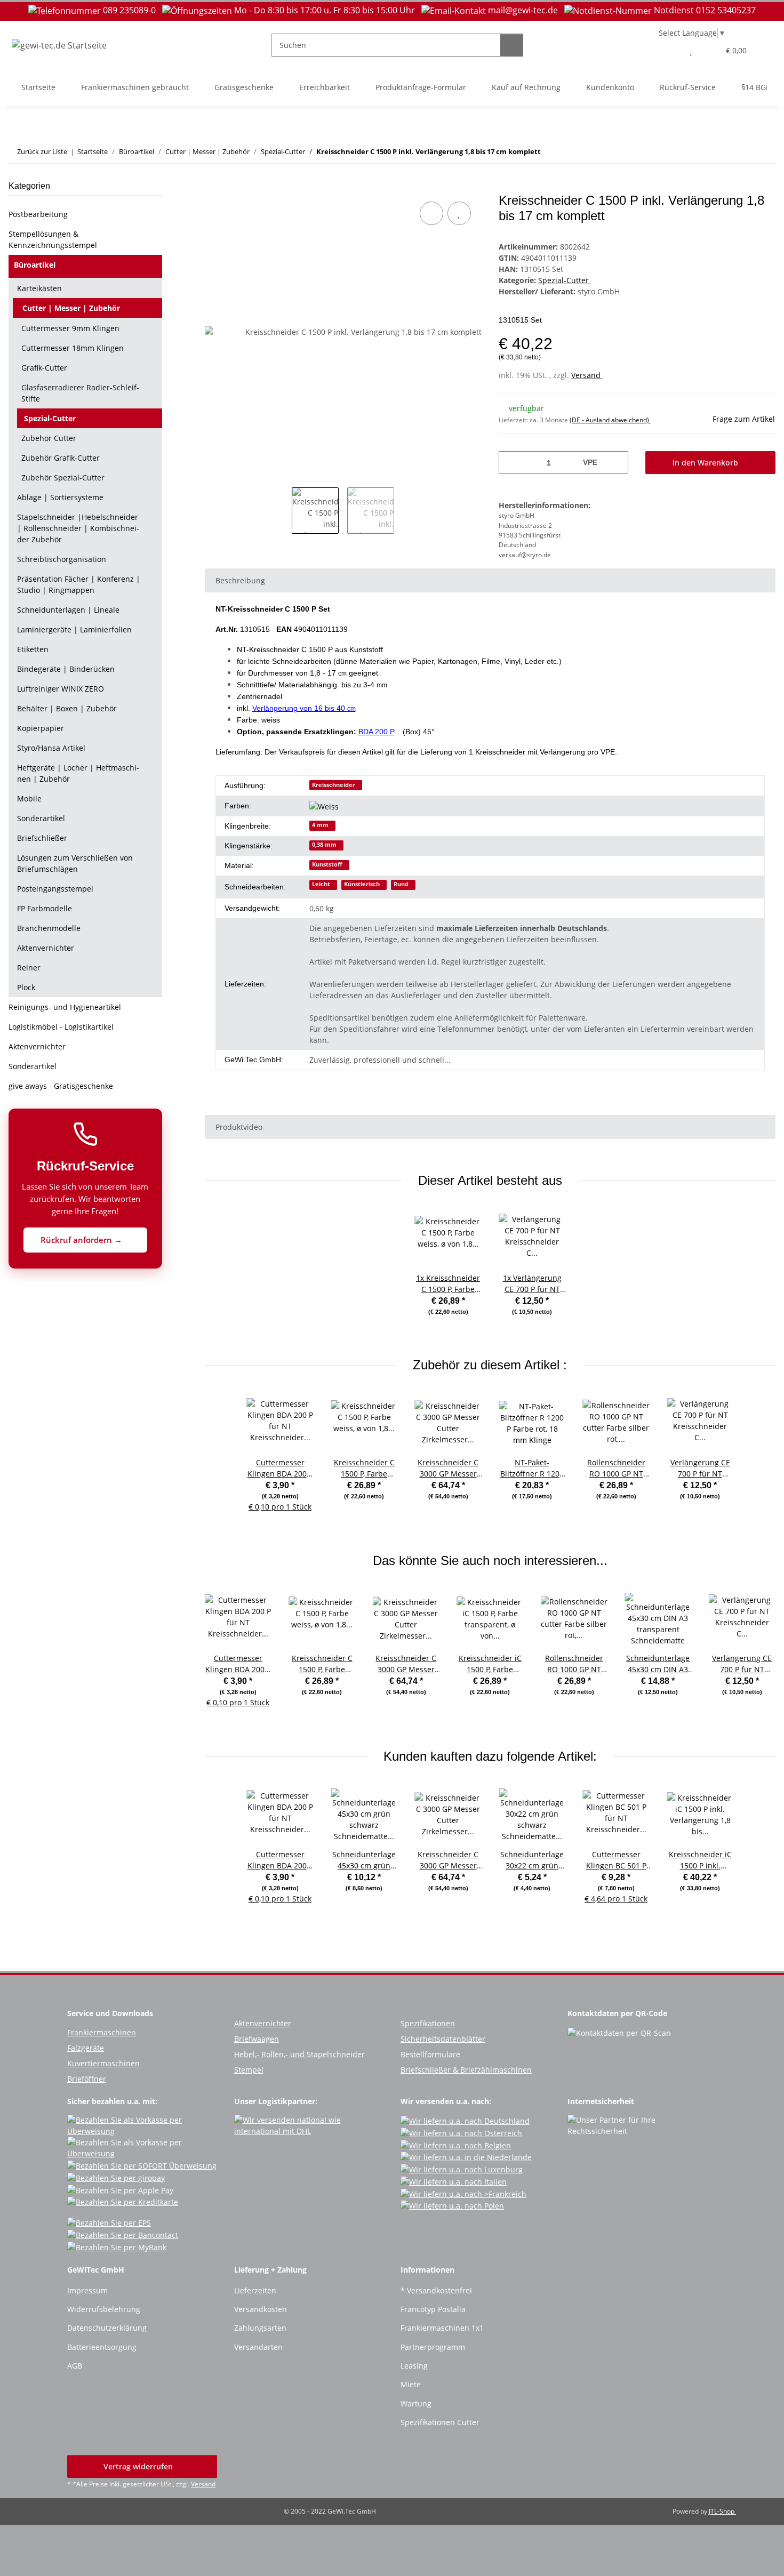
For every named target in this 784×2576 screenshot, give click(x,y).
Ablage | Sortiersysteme (60, 497)
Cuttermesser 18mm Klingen (73, 348)
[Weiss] (328, 806)
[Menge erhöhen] (616, 463)
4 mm (320, 825)
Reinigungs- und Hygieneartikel (65, 1007)
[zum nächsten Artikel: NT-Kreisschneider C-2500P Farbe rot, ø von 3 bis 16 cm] (764, 152)
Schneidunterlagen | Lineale (68, 610)
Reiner (29, 968)
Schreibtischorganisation (62, 559)
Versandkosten (261, 2309)
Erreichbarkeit (325, 87)
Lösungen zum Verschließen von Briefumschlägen (75, 863)
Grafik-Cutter (44, 368)
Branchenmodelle (49, 928)
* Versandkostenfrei (436, 2290)
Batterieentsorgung (102, 2347)
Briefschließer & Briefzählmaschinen (466, 2070)
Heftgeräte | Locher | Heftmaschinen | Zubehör (78, 773)
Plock (26, 987)
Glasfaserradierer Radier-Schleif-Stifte (80, 393)
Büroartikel (35, 265)
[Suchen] (512, 45)
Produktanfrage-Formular (421, 87)
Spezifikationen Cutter (440, 2422)
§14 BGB (756, 87)
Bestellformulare (430, 2054)
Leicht (321, 884)
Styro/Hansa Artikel (51, 748)
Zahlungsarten (260, 2328)
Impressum (87, 2290)
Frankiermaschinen (102, 2032)
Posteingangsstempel (55, 889)
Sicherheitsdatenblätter (443, 2039)
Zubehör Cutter (49, 438)
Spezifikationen (428, 2023)
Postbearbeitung (38, 214)
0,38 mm (324, 845)
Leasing (414, 2366)
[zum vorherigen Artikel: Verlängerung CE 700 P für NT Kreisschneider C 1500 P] (741, 152)
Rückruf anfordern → (82, 1240)
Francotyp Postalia (433, 2309)
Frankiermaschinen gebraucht (135, 87)
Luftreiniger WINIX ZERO (61, 689)
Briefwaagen (257, 2039)
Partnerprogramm (433, 2347)
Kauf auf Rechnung (526, 87)
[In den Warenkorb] (213, 187)
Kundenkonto (610, 87)
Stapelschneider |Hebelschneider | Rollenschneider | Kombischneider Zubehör (78, 528)
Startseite (38, 87)
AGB (75, 2366)
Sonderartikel (41, 818)
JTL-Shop (722, 2511)
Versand (587, 375)
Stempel (249, 2070)
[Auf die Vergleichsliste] (431, 213)
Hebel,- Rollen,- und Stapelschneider (299, 2054)
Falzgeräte (86, 2048)
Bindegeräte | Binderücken (66, 669)
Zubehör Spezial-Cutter (63, 478)
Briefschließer (42, 838)
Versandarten (258, 2347)
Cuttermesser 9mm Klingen (70, 328)
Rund (401, 884)
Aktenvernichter (46, 948)
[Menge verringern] (511, 463)
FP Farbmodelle (45, 908)
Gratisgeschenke (244, 87)
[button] (670, 50)
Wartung (416, 2404)
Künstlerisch (362, 884)
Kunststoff (327, 864)
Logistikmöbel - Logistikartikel (61, 1027)
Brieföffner (87, 2079)
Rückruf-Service (688, 87)
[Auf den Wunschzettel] (459, 213)
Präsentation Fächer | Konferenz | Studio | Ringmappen (79, 584)
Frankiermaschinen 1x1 (442, 2328)
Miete (411, 2384)
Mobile (29, 799)
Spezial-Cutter (565, 280)
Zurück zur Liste (42, 151)
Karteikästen (39, 288)
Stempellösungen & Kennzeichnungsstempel (53, 239)
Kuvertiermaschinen (103, 2063)
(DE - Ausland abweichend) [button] (610, 420)
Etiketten (33, 649)
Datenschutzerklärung (107, 2328)
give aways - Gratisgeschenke (61, 1086)
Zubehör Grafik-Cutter (61, 458)
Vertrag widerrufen (139, 2466)
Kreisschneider (334, 785)
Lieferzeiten (255, 2290)
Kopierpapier (41, 728)
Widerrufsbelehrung (104, 2309)
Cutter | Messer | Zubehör (71, 308)
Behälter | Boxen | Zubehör (67, 708)
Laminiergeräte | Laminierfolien (74, 629)
